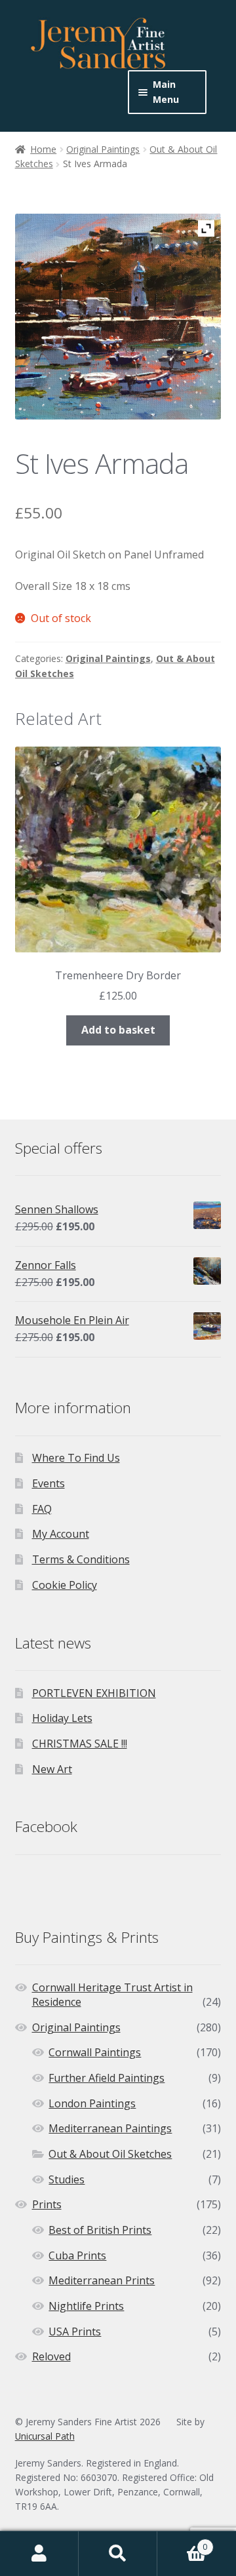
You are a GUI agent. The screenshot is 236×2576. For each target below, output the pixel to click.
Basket (182, 2542)
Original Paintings (103, 149)
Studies (67, 2179)
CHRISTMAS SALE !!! (80, 1744)
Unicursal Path (45, 2436)
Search (118, 2554)
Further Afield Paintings (107, 2078)
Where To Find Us (76, 1458)
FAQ (42, 1509)
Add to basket (118, 1030)
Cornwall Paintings (95, 2052)
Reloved (51, 2356)
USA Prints (75, 2332)
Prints (47, 2204)
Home (43, 149)
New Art (52, 1769)
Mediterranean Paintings (110, 2128)
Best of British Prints (100, 2230)
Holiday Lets (62, 1718)
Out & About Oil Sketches (110, 2154)
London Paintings (92, 2103)
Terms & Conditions (81, 1559)
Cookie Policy (65, 1585)
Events (49, 1483)
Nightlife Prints (86, 2306)
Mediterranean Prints (102, 2280)
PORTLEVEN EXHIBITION (94, 1693)
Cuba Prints (77, 2255)
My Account (61, 1534)
